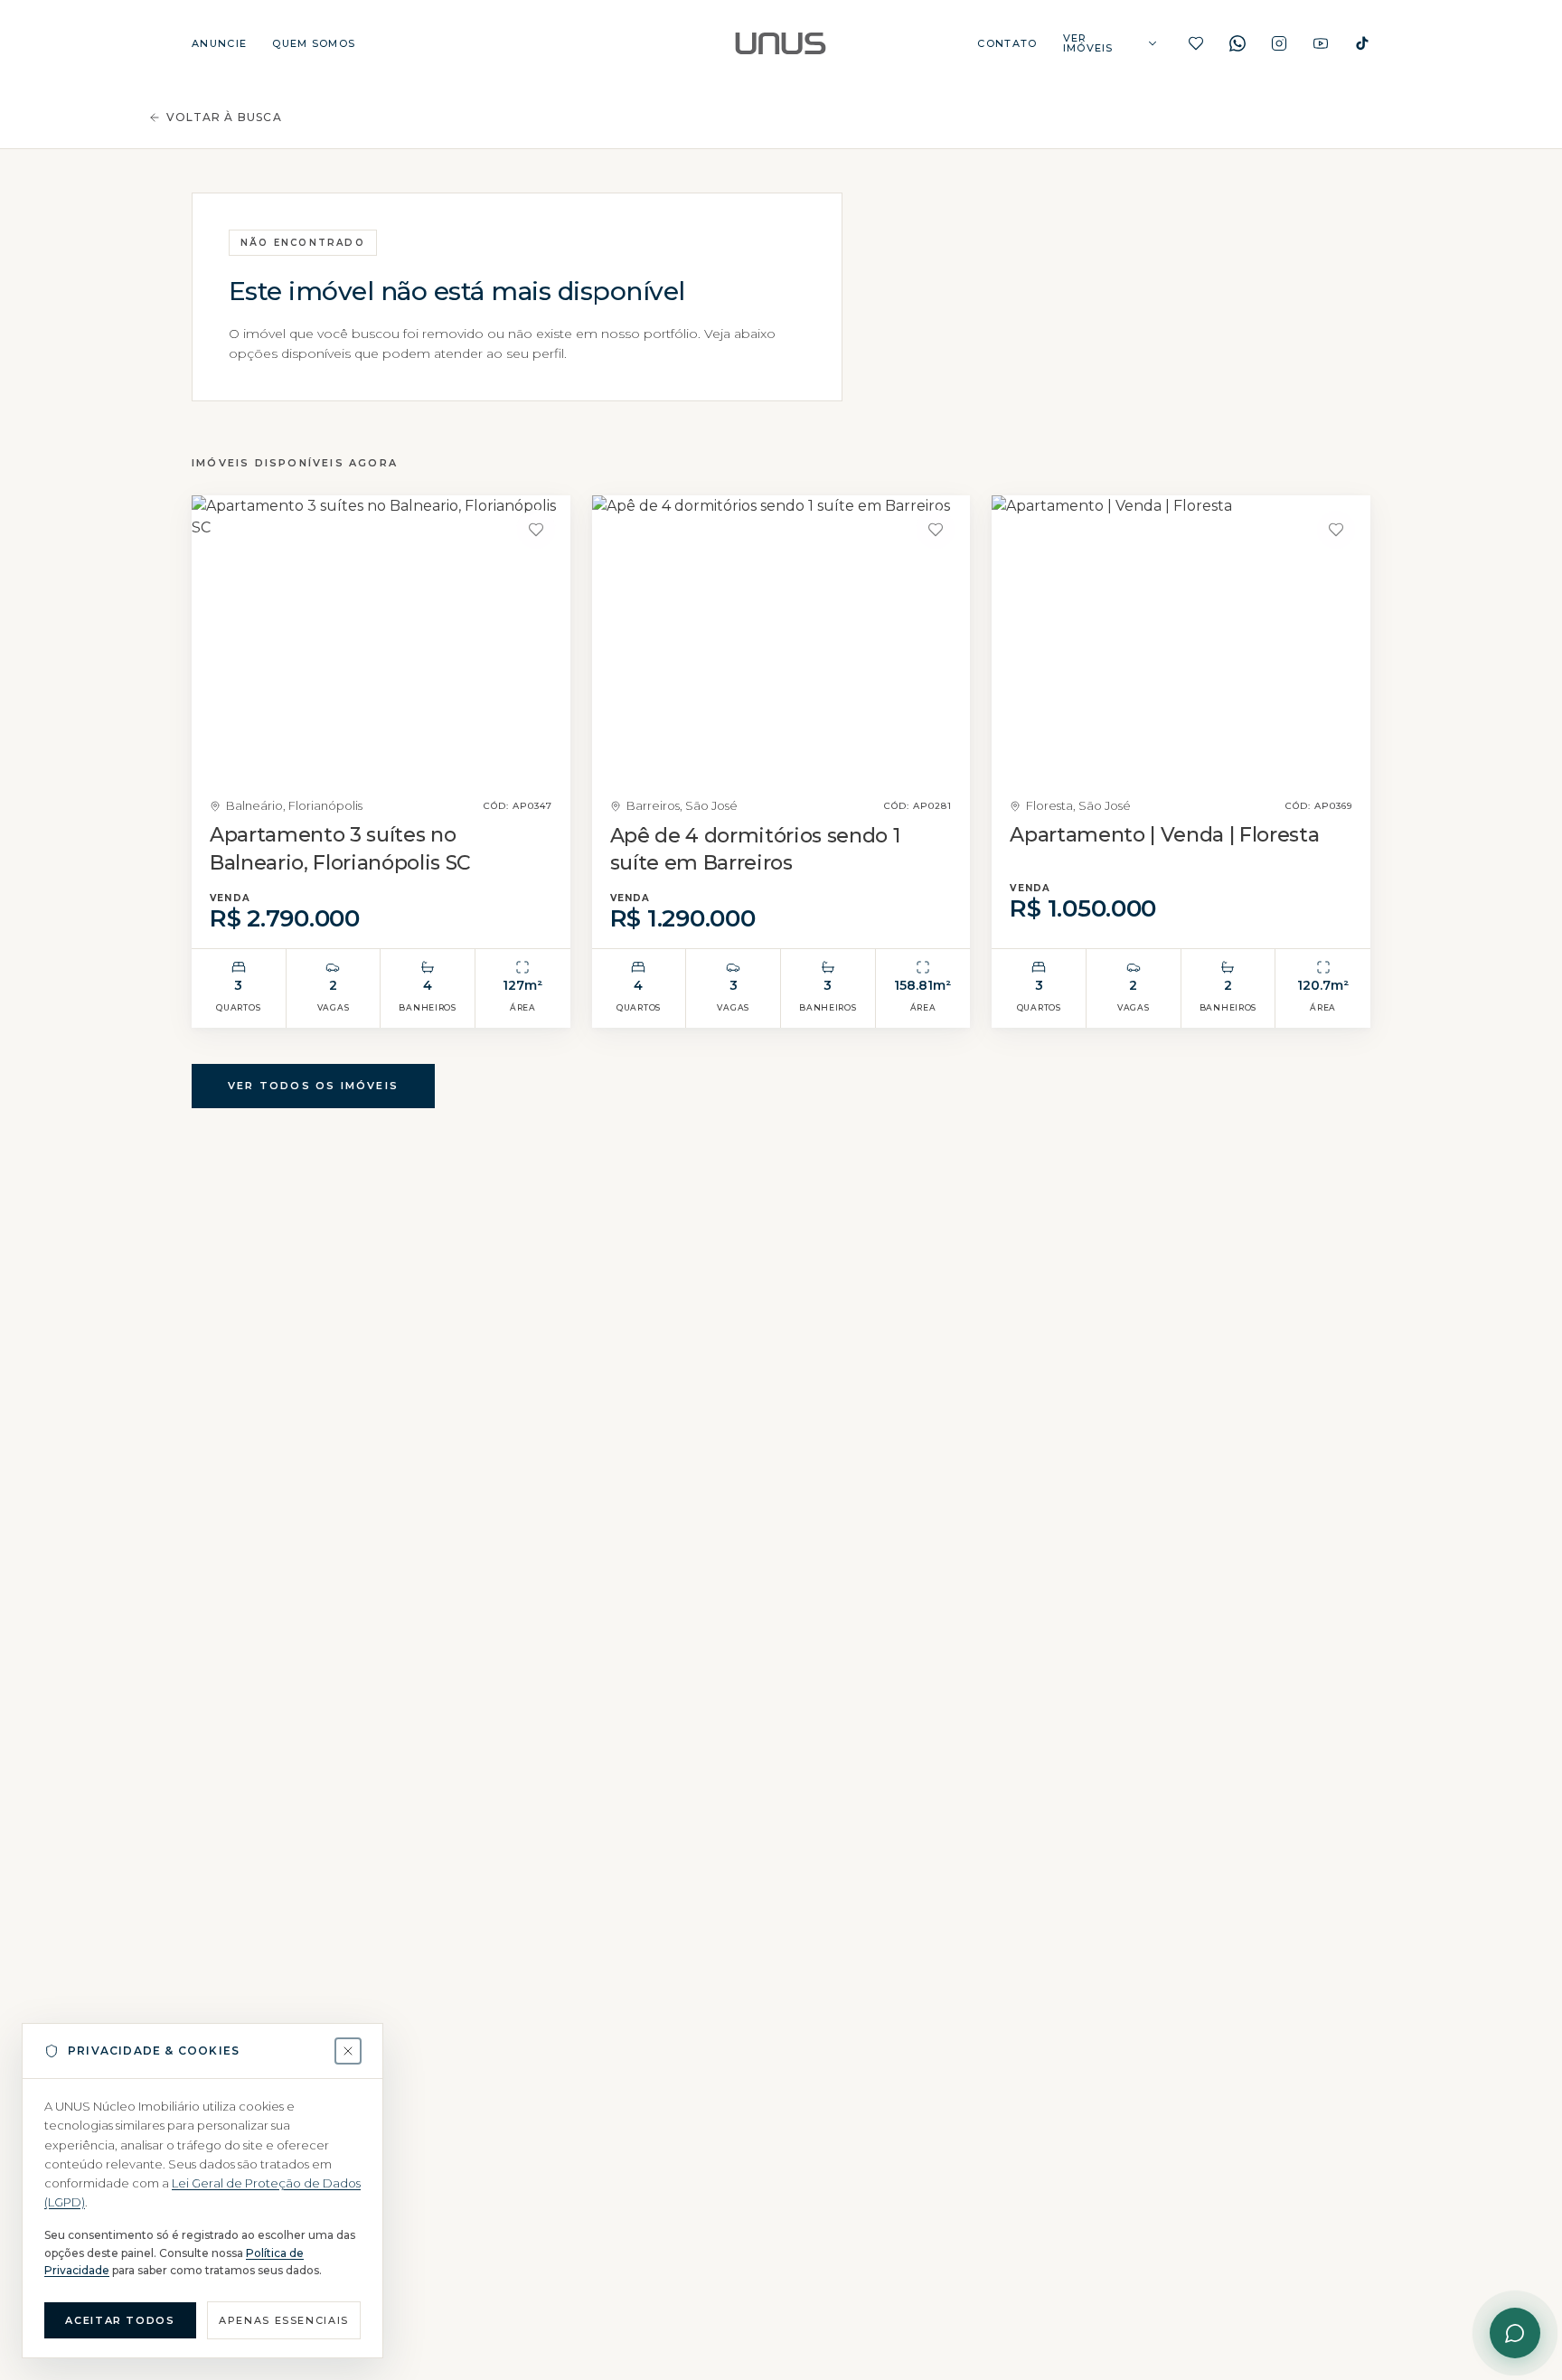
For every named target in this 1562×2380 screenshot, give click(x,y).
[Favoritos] (1196, 43)
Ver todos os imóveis (313, 1086)
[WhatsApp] (1237, 43)
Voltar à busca (224, 117)
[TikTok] (1362, 43)
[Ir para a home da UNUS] (781, 43)
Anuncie (219, 44)
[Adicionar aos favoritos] (536, 530)
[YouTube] (1321, 43)
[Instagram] (1279, 43)
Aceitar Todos (120, 2320)
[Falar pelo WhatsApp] (1515, 2333)
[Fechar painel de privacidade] (348, 2051)
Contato (1007, 44)
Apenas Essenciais (284, 2320)
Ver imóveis (1088, 43)
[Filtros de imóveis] (1153, 43)
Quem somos (314, 44)
